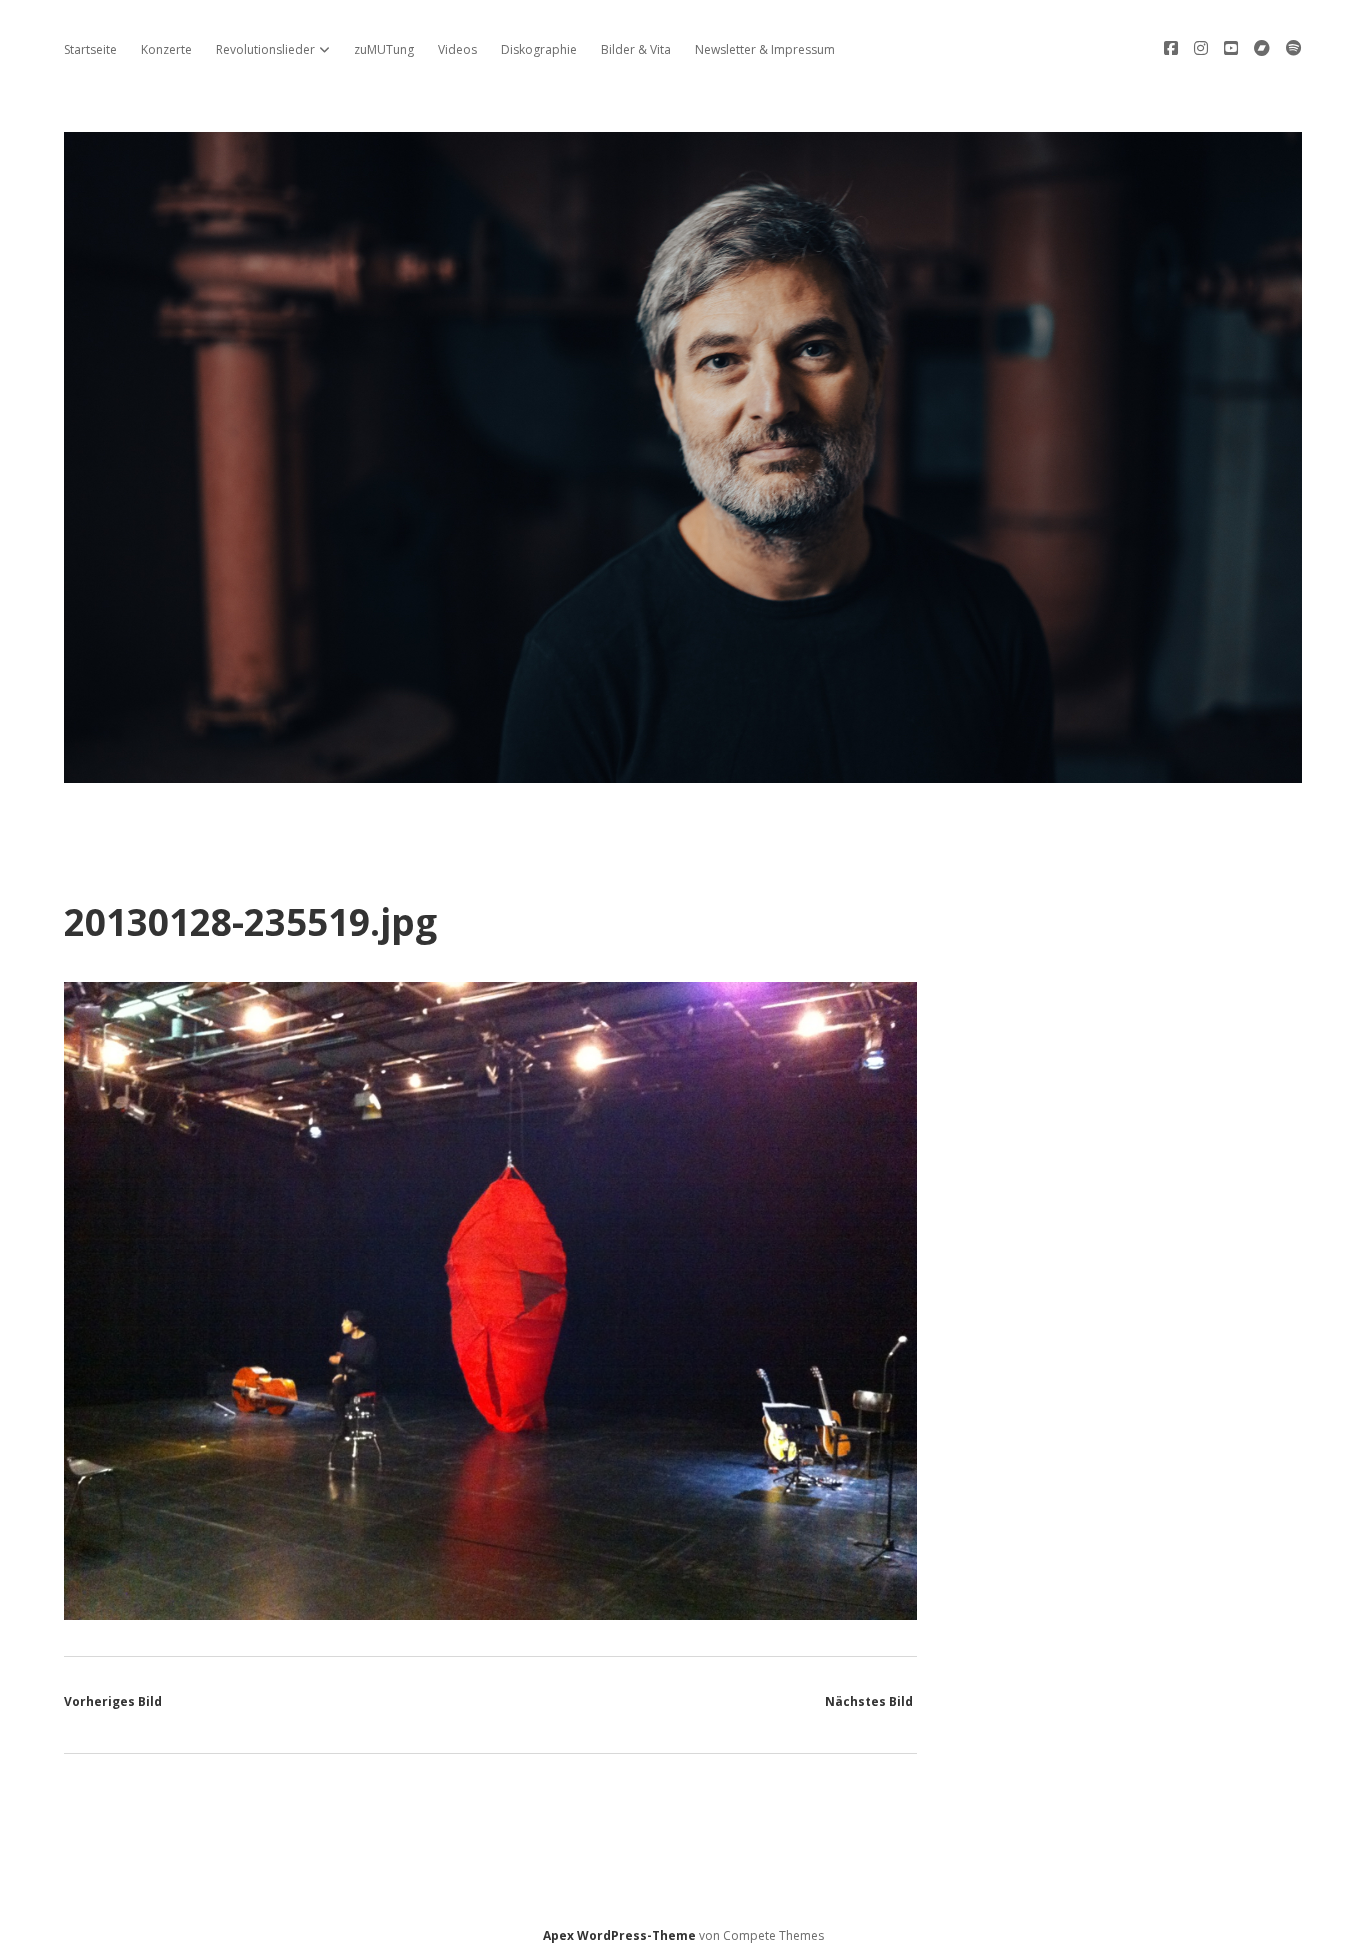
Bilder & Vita (636, 49)
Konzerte (166, 49)
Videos (457, 49)
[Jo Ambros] (683, 771)
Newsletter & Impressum (765, 49)
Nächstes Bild (869, 1701)
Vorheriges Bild (113, 1701)
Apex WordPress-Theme (619, 1935)
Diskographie (539, 49)
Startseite (90, 49)
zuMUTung (384, 49)
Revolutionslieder (265, 49)
